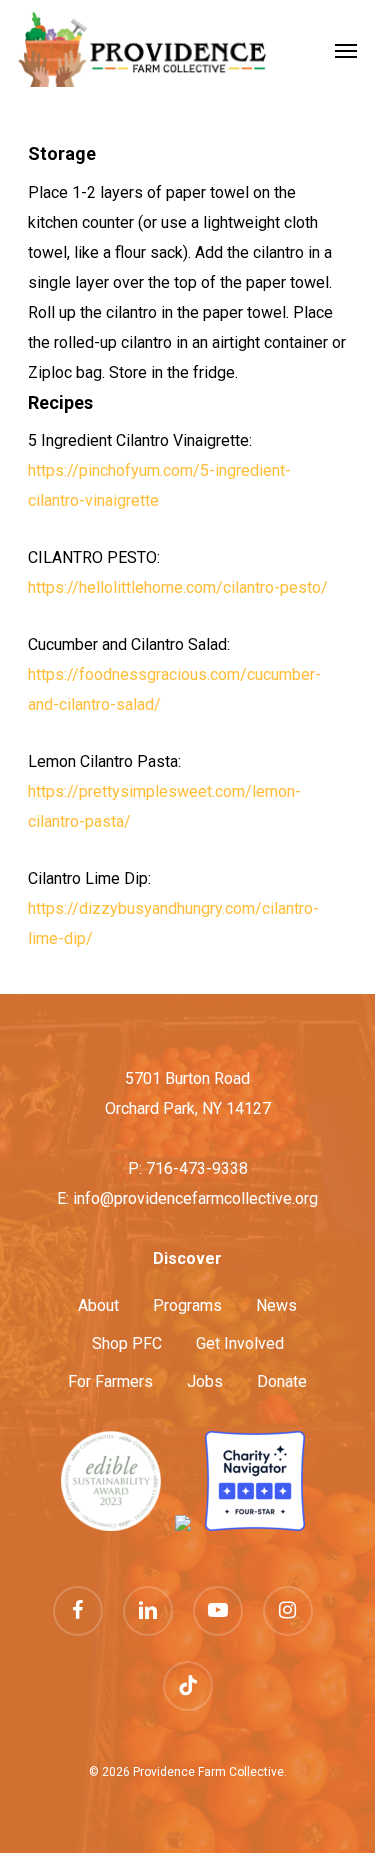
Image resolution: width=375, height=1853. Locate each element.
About (98, 1305)
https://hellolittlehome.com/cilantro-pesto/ (178, 587)
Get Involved (240, 1343)
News (276, 1305)
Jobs (205, 1381)
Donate (282, 1381)
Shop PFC (127, 1343)
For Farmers (110, 1381)
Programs (187, 1305)
